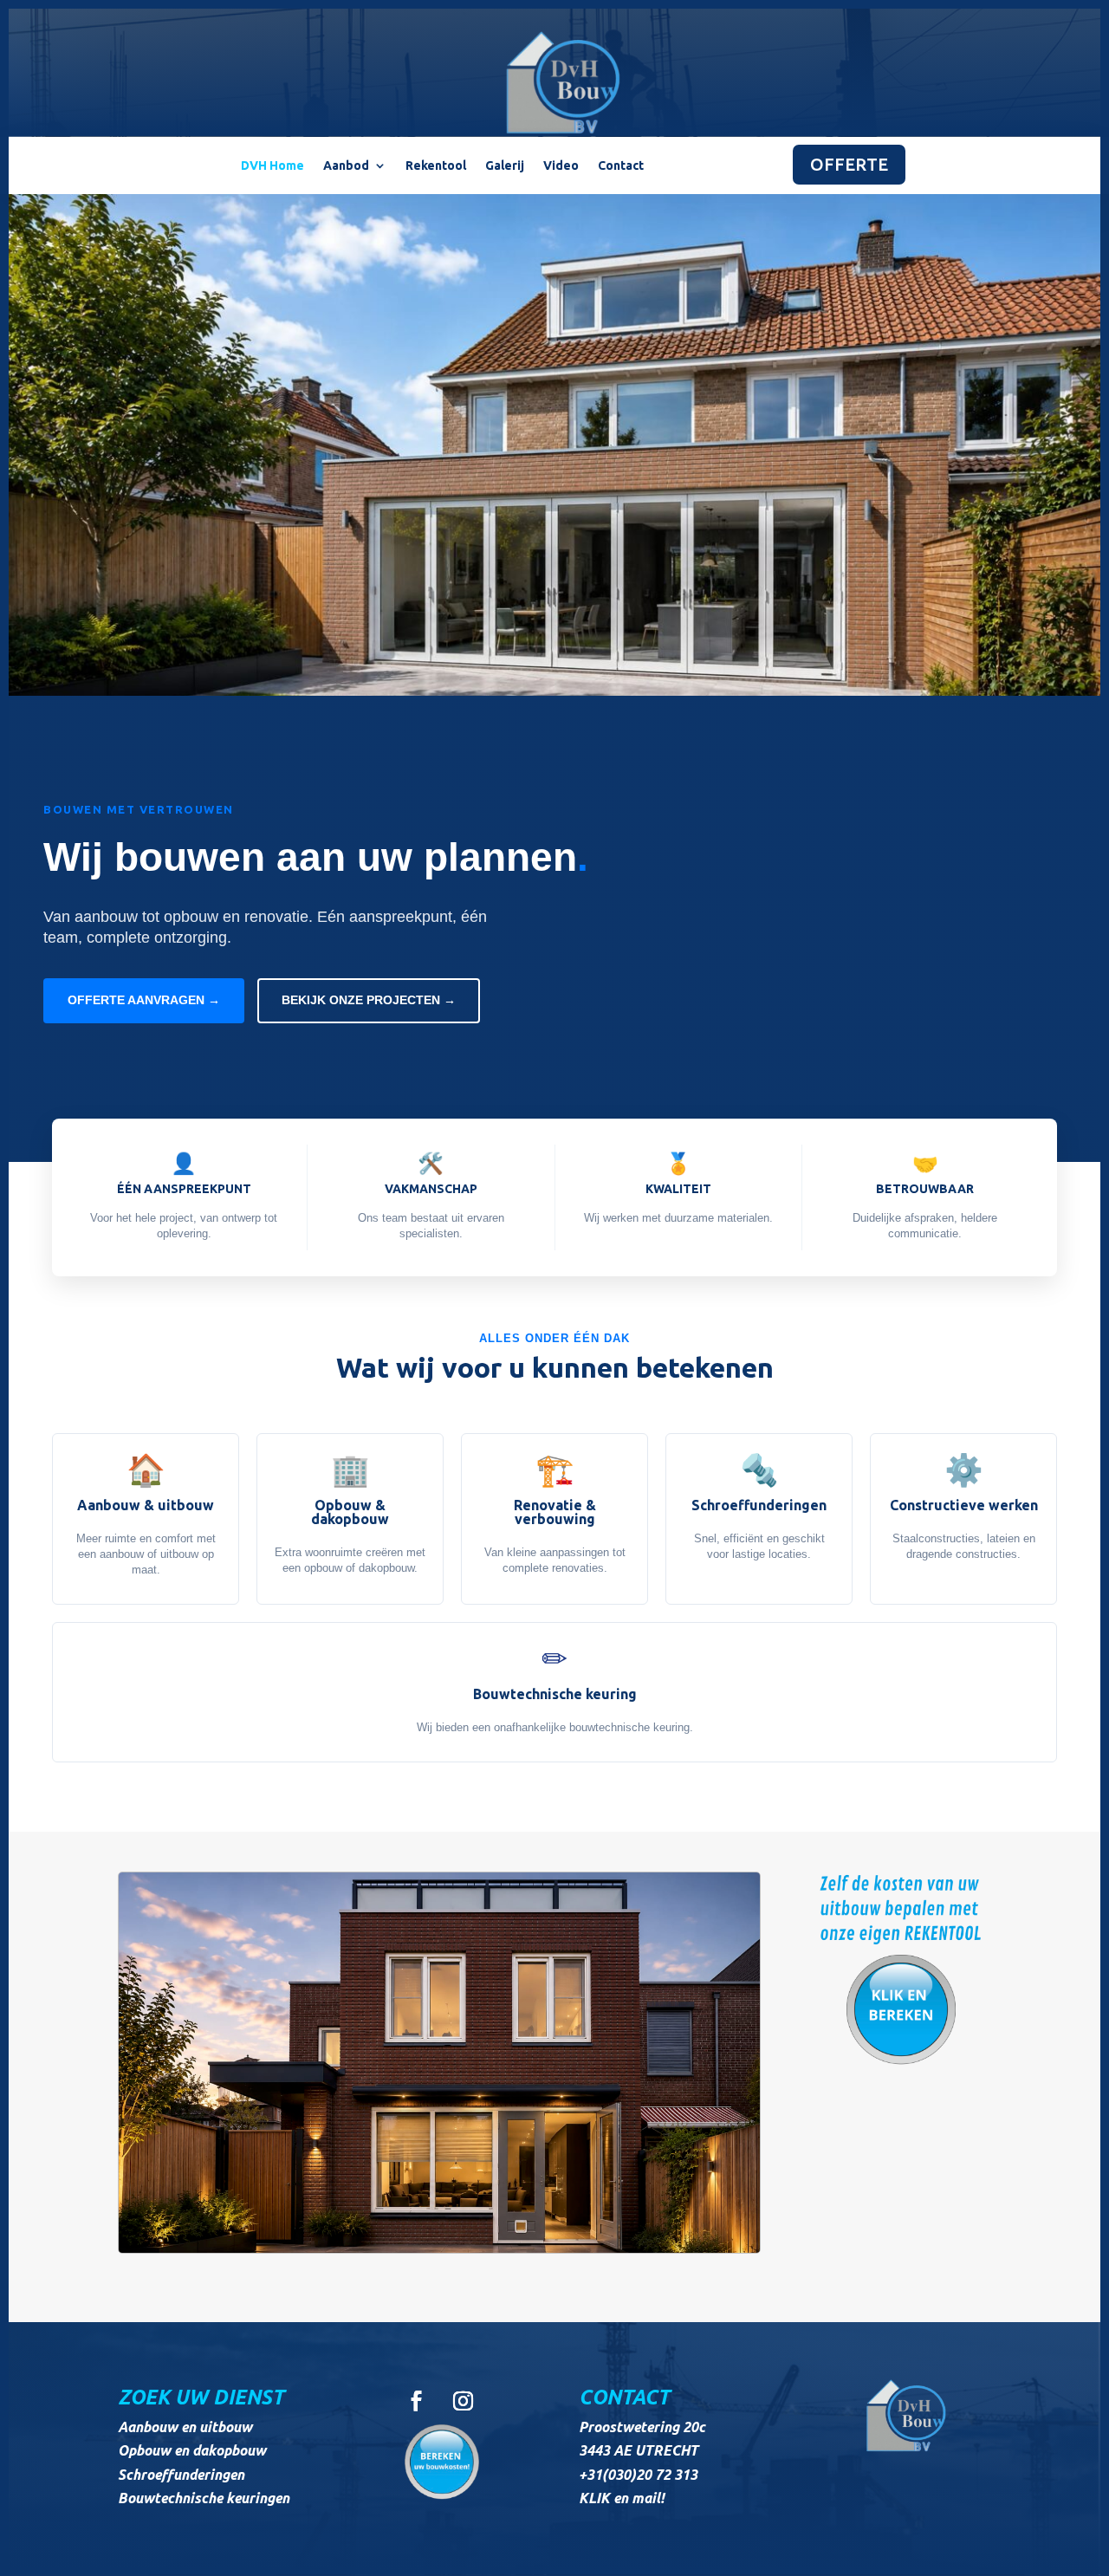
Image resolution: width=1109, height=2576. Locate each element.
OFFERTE (849, 164)
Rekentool (436, 166)
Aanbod (346, 166)
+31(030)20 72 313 (638, 2475)
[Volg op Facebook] (416, 2401)
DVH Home (272, 166)
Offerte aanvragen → (144, 1000)
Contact (621, 166)
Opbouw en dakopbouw (192, 2450)
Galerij (505, 166)
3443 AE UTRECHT (639, 2450)
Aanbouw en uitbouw (185, 2427)
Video (561, 166)
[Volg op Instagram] (463, 2401)
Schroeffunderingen (181, 2475)
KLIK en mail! (622, 2498)
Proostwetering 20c (642, 2427)
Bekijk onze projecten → (369, 1000)
